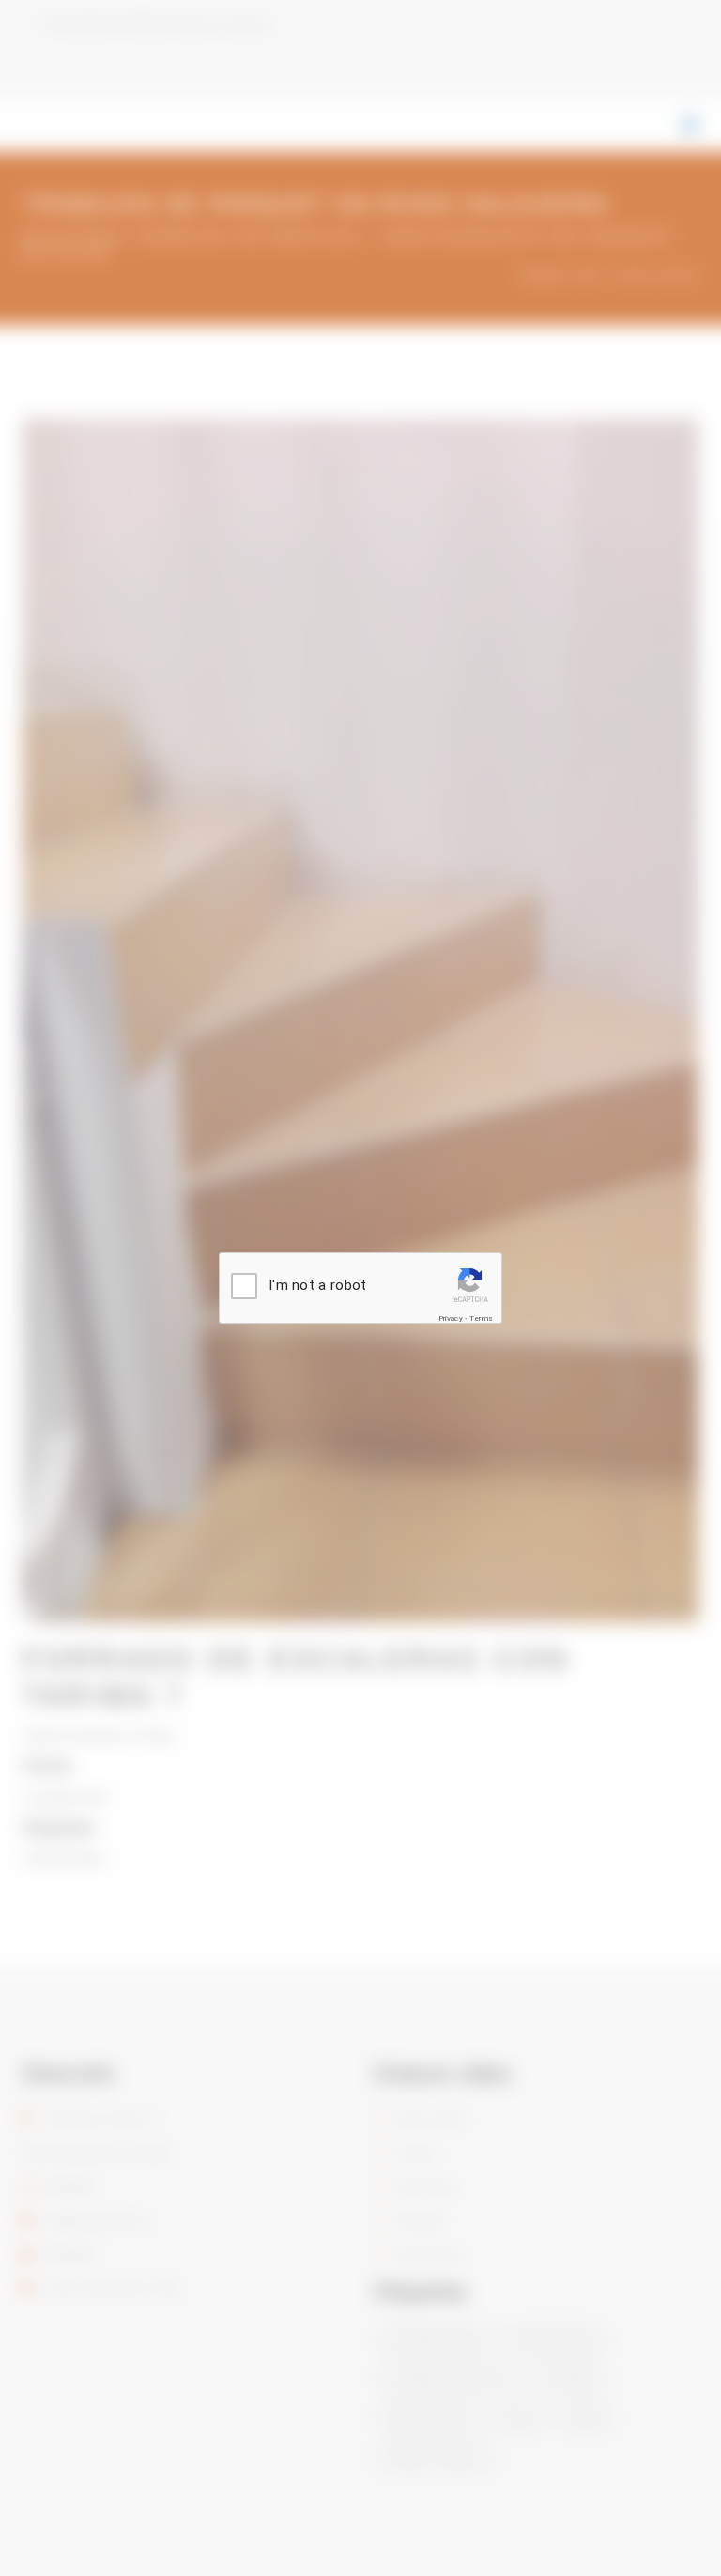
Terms (482, 1319)
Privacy (451, 1319)
